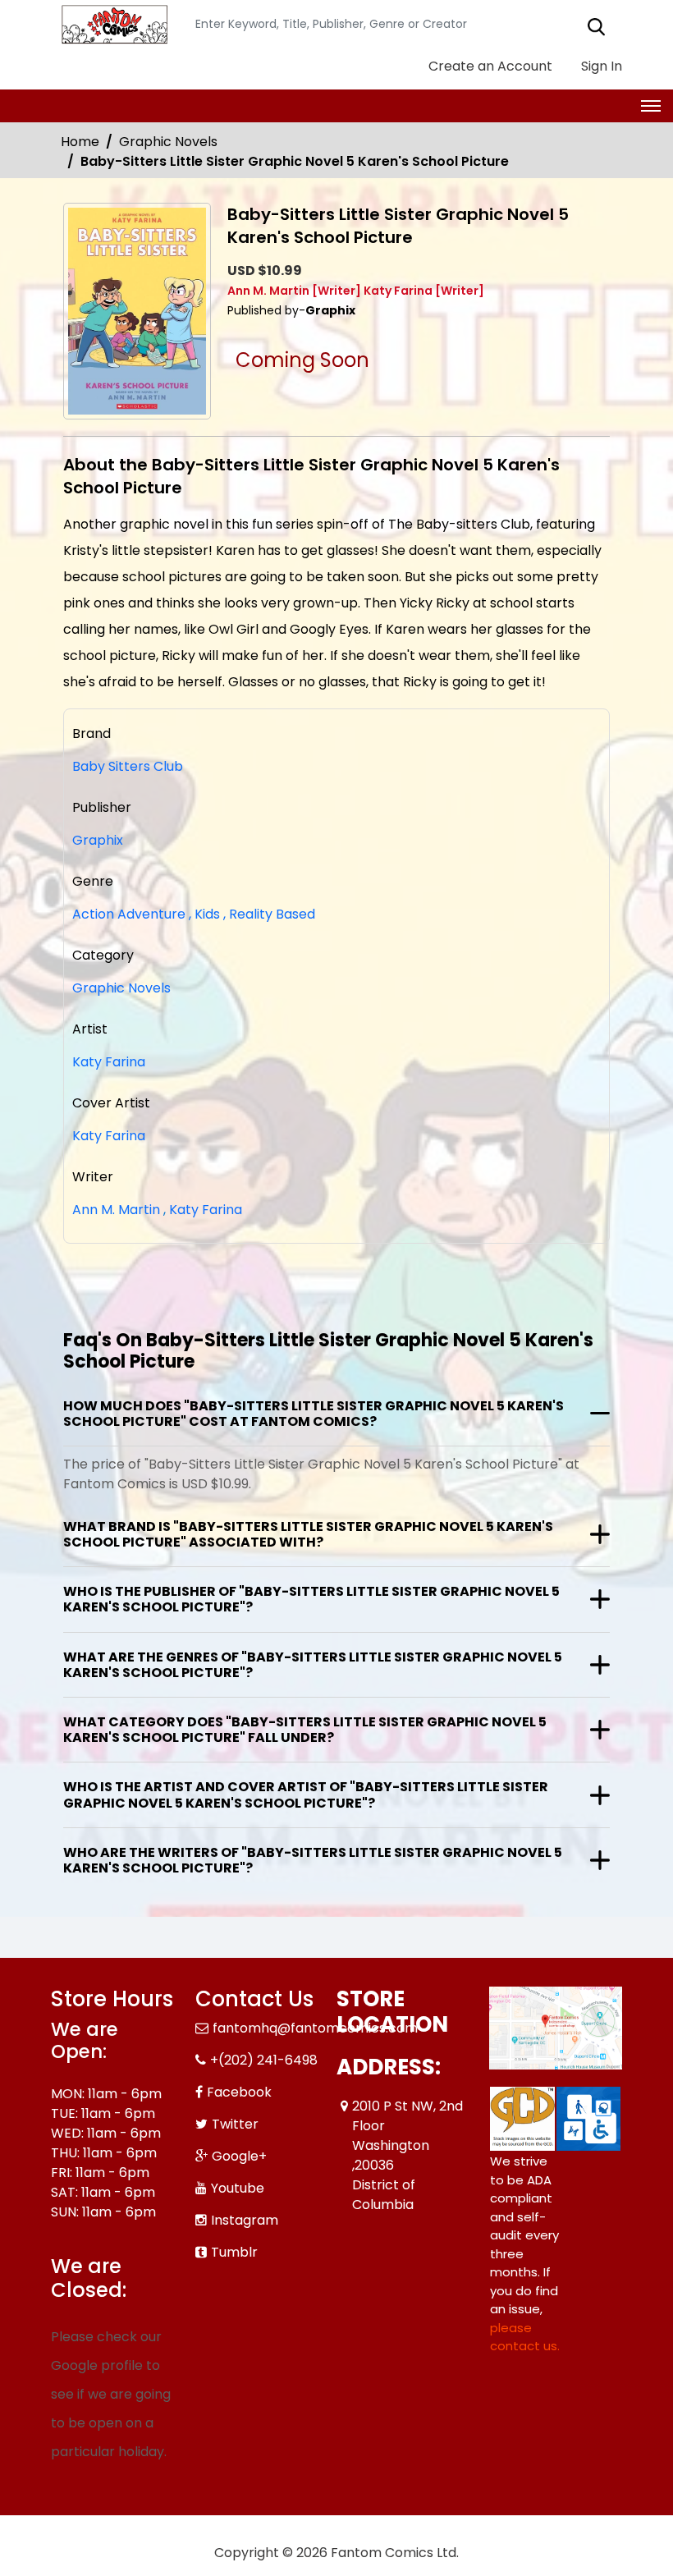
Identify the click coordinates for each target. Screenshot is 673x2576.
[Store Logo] (112, 25)
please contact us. (525, 2337)
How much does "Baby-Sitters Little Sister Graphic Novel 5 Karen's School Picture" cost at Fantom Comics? (314, 1414)
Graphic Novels (168, 142)
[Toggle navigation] (651, 106)
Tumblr (234, 2252)
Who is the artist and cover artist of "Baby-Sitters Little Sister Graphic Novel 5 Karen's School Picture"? (306, 1794)
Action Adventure (129, 914)
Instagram (245, 2220)
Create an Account (489, 66)
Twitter (235, 2124)
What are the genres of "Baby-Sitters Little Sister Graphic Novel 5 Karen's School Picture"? (313, 1665)
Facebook (239, 2092)
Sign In (600, 66)
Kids (204, 914)
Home (80, 142)
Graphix (98, 840)
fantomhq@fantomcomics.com (315, 2028)
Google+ (239, 2156)
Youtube (238, 2188)
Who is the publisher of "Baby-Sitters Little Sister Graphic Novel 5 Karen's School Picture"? (311, 1599)
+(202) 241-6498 (264, 2060)
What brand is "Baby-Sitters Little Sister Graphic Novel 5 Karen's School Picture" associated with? (308, 1534)
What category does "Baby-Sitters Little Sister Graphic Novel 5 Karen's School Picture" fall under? (305, 1730)
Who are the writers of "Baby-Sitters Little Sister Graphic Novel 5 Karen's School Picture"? (313, 1860)
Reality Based (269, 914)
